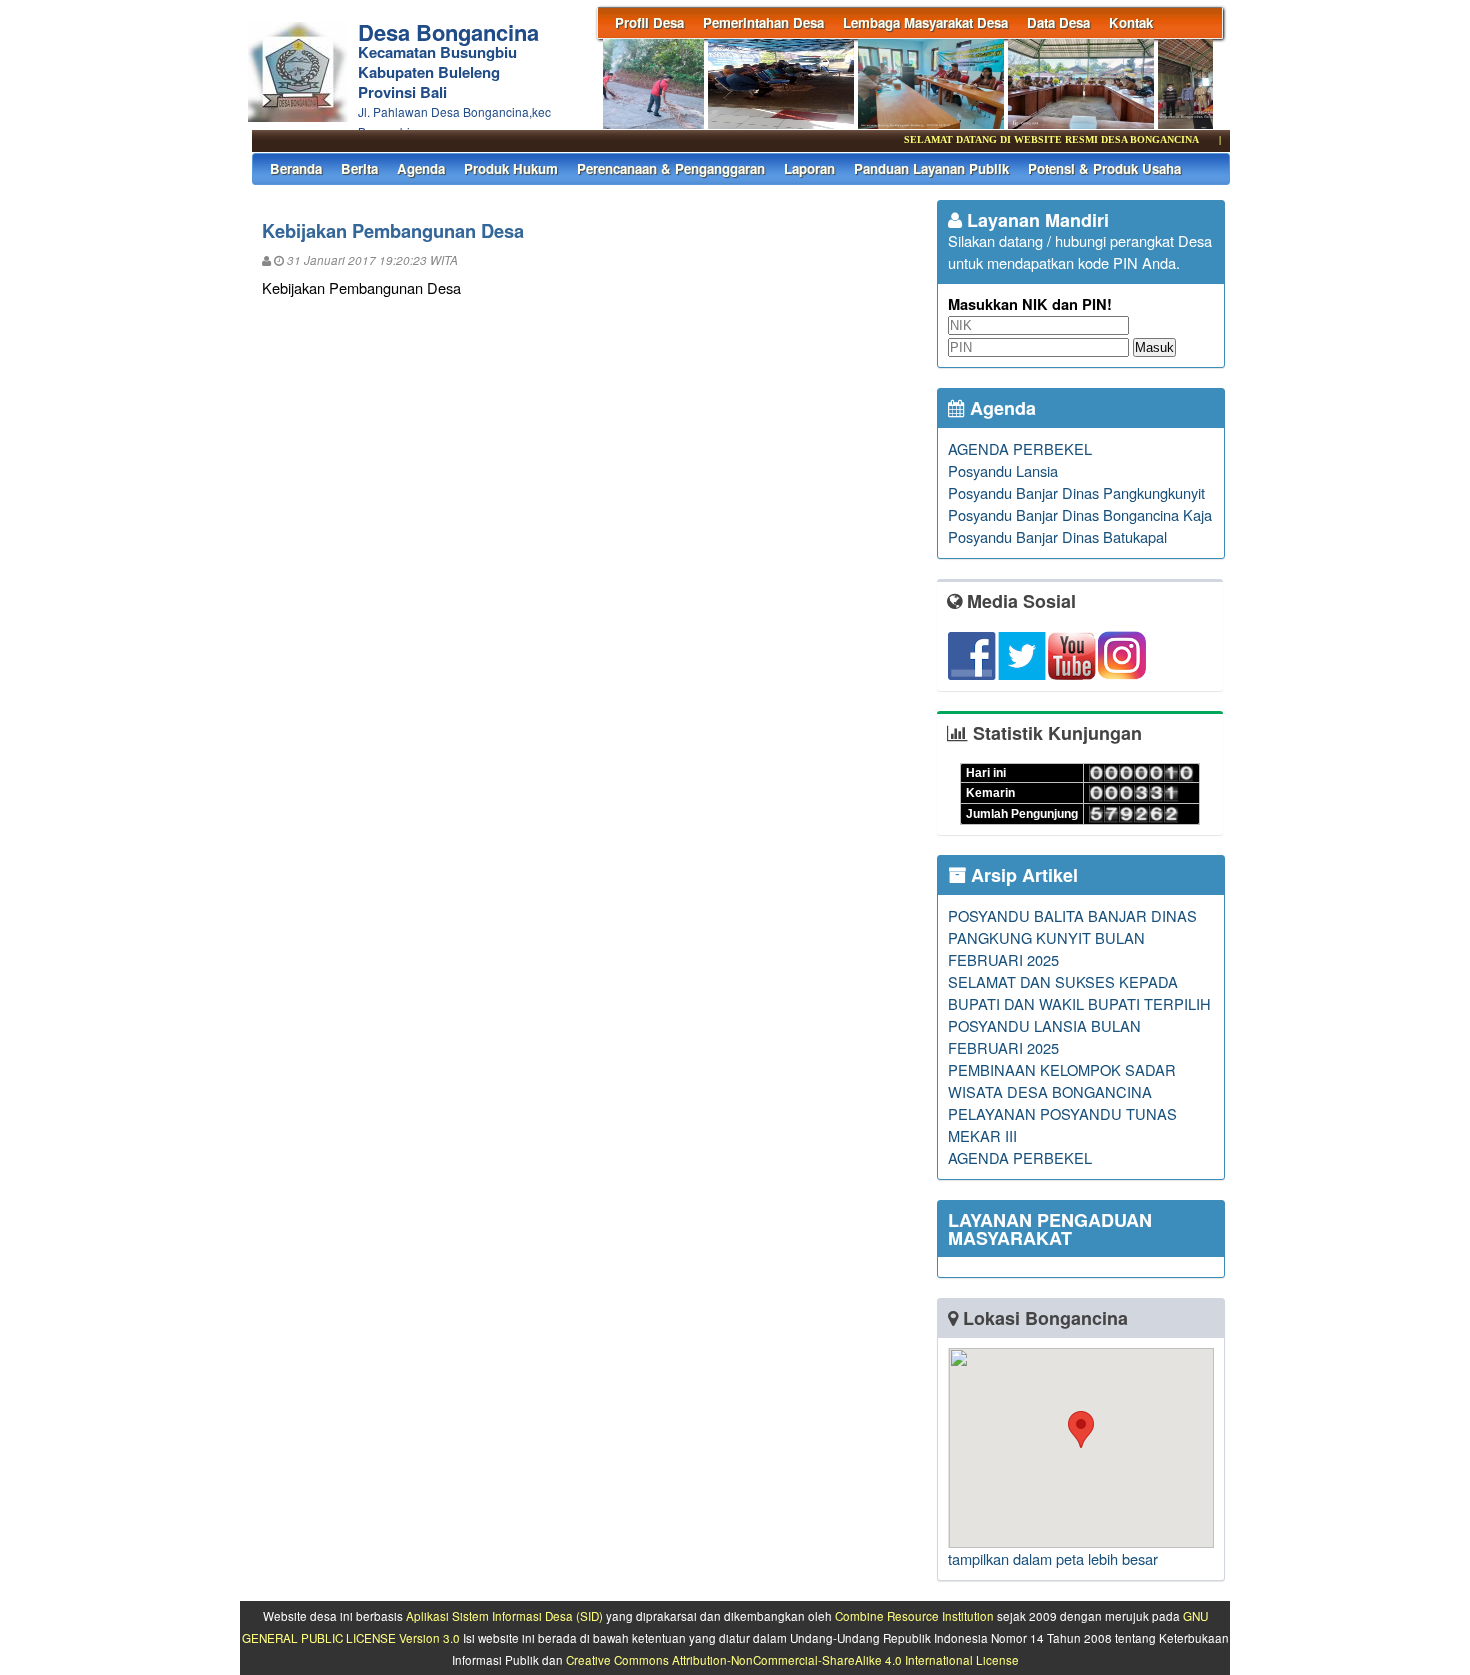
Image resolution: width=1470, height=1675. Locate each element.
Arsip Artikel (1022, 875)
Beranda (296, 168)
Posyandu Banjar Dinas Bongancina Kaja (1080, 514)
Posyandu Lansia (1003, 470)
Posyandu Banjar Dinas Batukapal (1057, 536)
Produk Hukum (511, 168)
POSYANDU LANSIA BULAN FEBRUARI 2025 (1044, 1036)
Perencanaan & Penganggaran (671, 168)
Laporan (809, 168)
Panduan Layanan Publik (931, 168)
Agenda (421, 168)
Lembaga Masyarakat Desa (925, 22)
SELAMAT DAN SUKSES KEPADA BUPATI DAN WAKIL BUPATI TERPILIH (1079, 992)
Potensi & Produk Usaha (1104, 168)
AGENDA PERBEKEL (1020, 448)
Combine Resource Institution (914, 1616)
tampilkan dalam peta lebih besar (1053, 1558)
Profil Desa (649, 22)
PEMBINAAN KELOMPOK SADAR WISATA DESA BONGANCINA (1062, 1080)
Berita (359, 168)
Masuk (1154, 347)
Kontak (1131, 22)
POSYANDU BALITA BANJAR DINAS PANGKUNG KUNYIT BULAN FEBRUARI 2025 (1072, 937)
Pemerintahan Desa (763, 22)
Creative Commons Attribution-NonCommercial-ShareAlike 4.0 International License (792, 1660)
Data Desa (1058, 22)
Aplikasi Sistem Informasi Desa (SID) (504, 1616)
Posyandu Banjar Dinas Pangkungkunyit (1076, 492)
